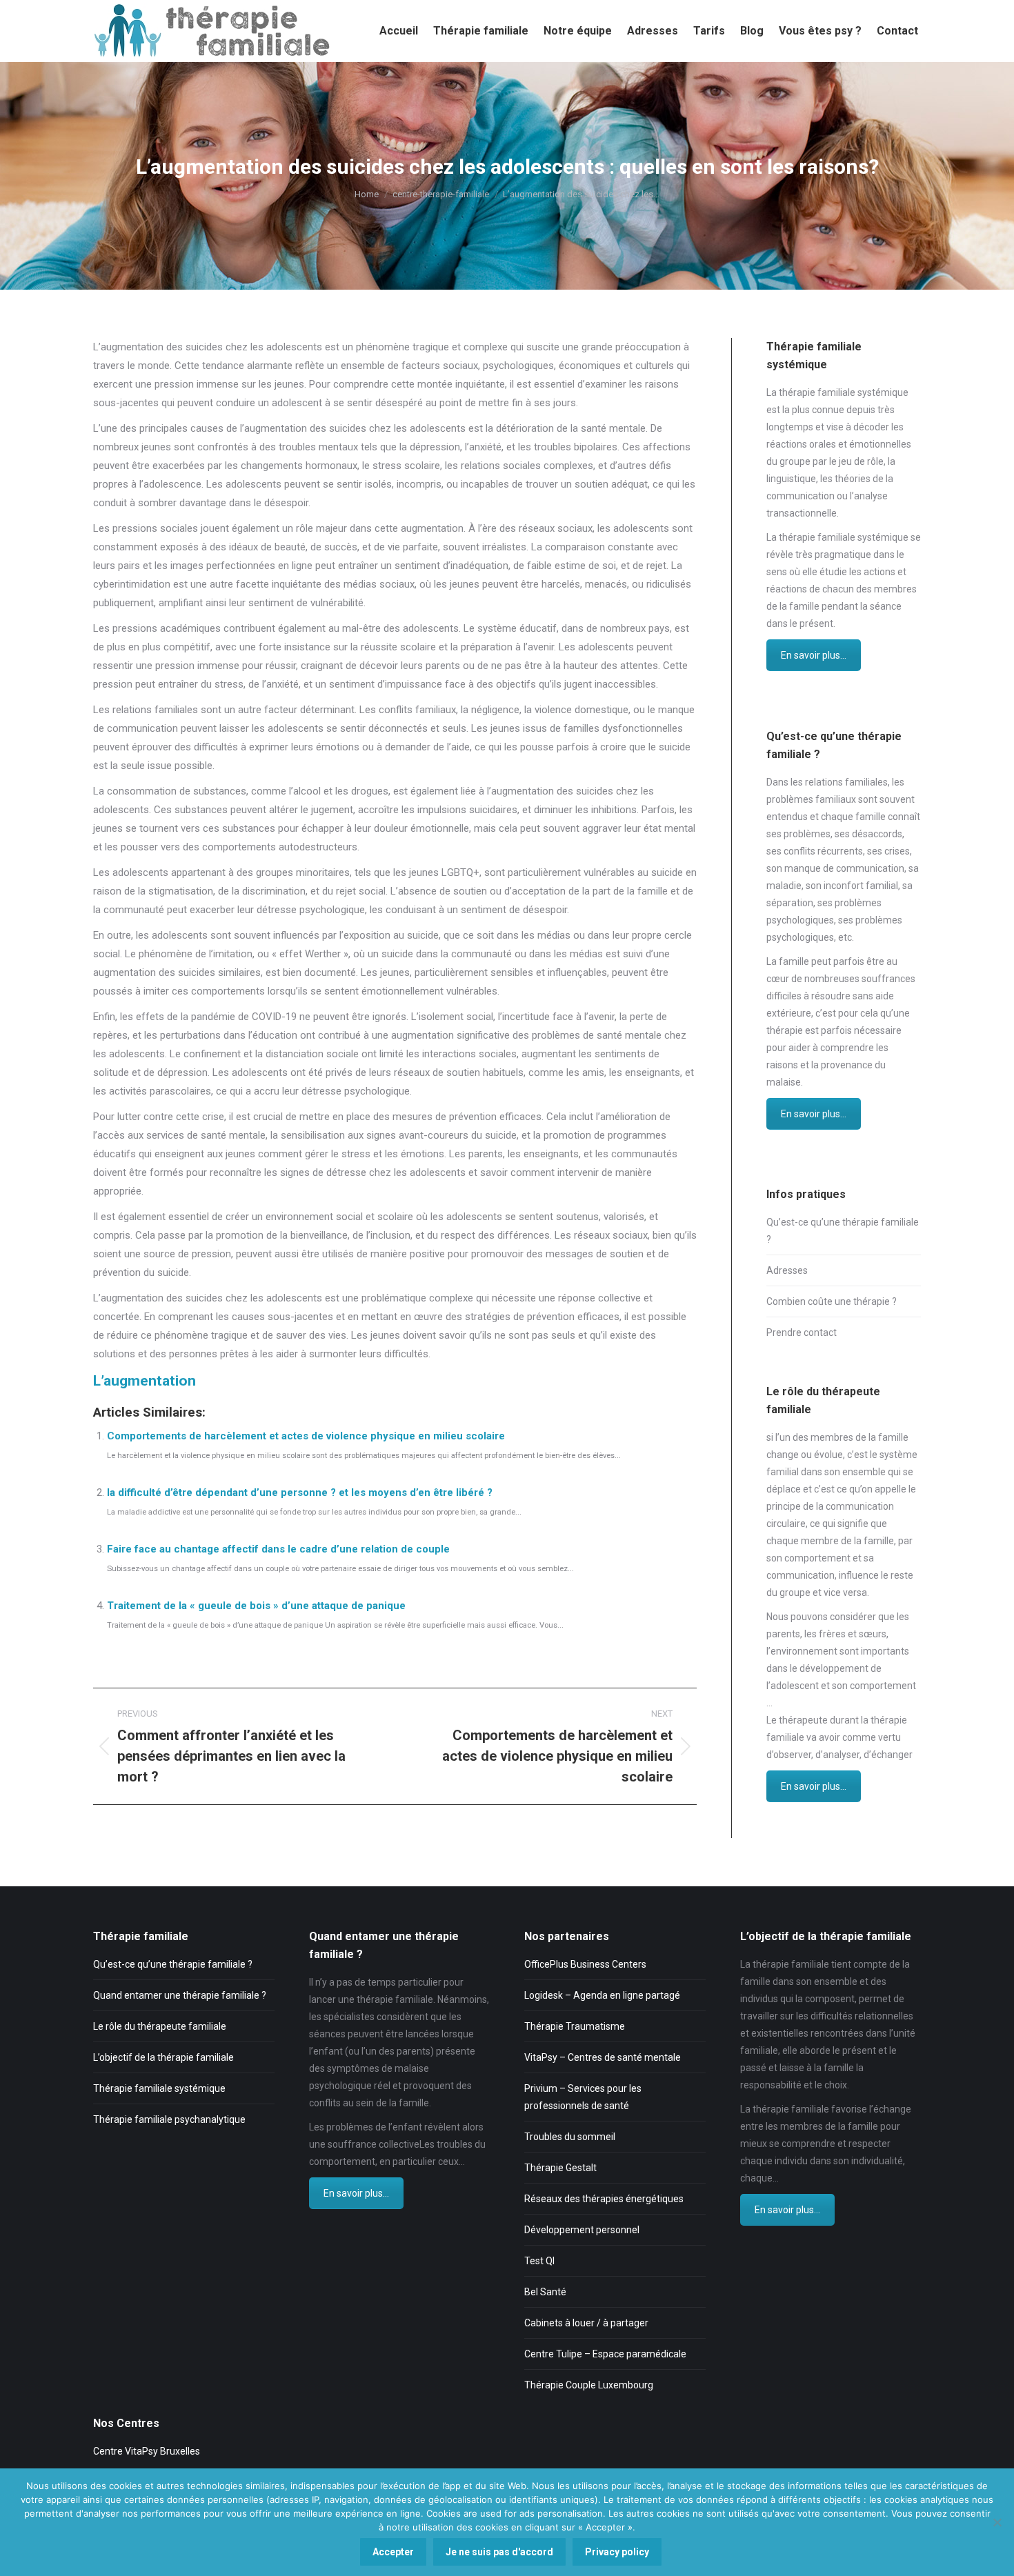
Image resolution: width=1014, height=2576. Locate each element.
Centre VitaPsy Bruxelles (147, 2451)
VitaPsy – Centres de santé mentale (603, 2057)
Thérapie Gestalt (560, 2168)
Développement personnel (582, 2230)
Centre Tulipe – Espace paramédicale (605, 2354)
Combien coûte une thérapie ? (832, 1301)
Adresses (787, 1270)
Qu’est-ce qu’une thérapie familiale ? (843, 1231)
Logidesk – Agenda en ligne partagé (602, 1995)
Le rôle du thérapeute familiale (160, 2026)
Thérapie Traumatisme (575, 2026)
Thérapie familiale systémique (159, 2088)
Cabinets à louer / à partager (586, 2323)
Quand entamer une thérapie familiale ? (180, 1995)
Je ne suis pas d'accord (499, 2552)
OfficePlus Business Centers (585, 1964)
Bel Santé (545, 2292)
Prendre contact (802, 1332)
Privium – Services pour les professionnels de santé (583, 2097)
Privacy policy (617, 2552)
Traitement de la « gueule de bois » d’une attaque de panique (256, 1606)
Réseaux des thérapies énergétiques (604, 2199)
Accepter (393, 2552)
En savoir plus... (814, 655)
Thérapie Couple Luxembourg (589, 2385)
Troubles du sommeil (570, 2137)
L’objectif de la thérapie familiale (163, 2057)
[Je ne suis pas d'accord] (997, 2522)
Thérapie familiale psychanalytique (169, 2119)
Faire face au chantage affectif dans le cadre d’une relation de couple (278, 1549)
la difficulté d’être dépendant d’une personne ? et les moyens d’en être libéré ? (300, 1492)
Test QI (539, 2261)
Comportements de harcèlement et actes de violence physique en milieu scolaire (306, 1436)
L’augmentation (145, 1381)
